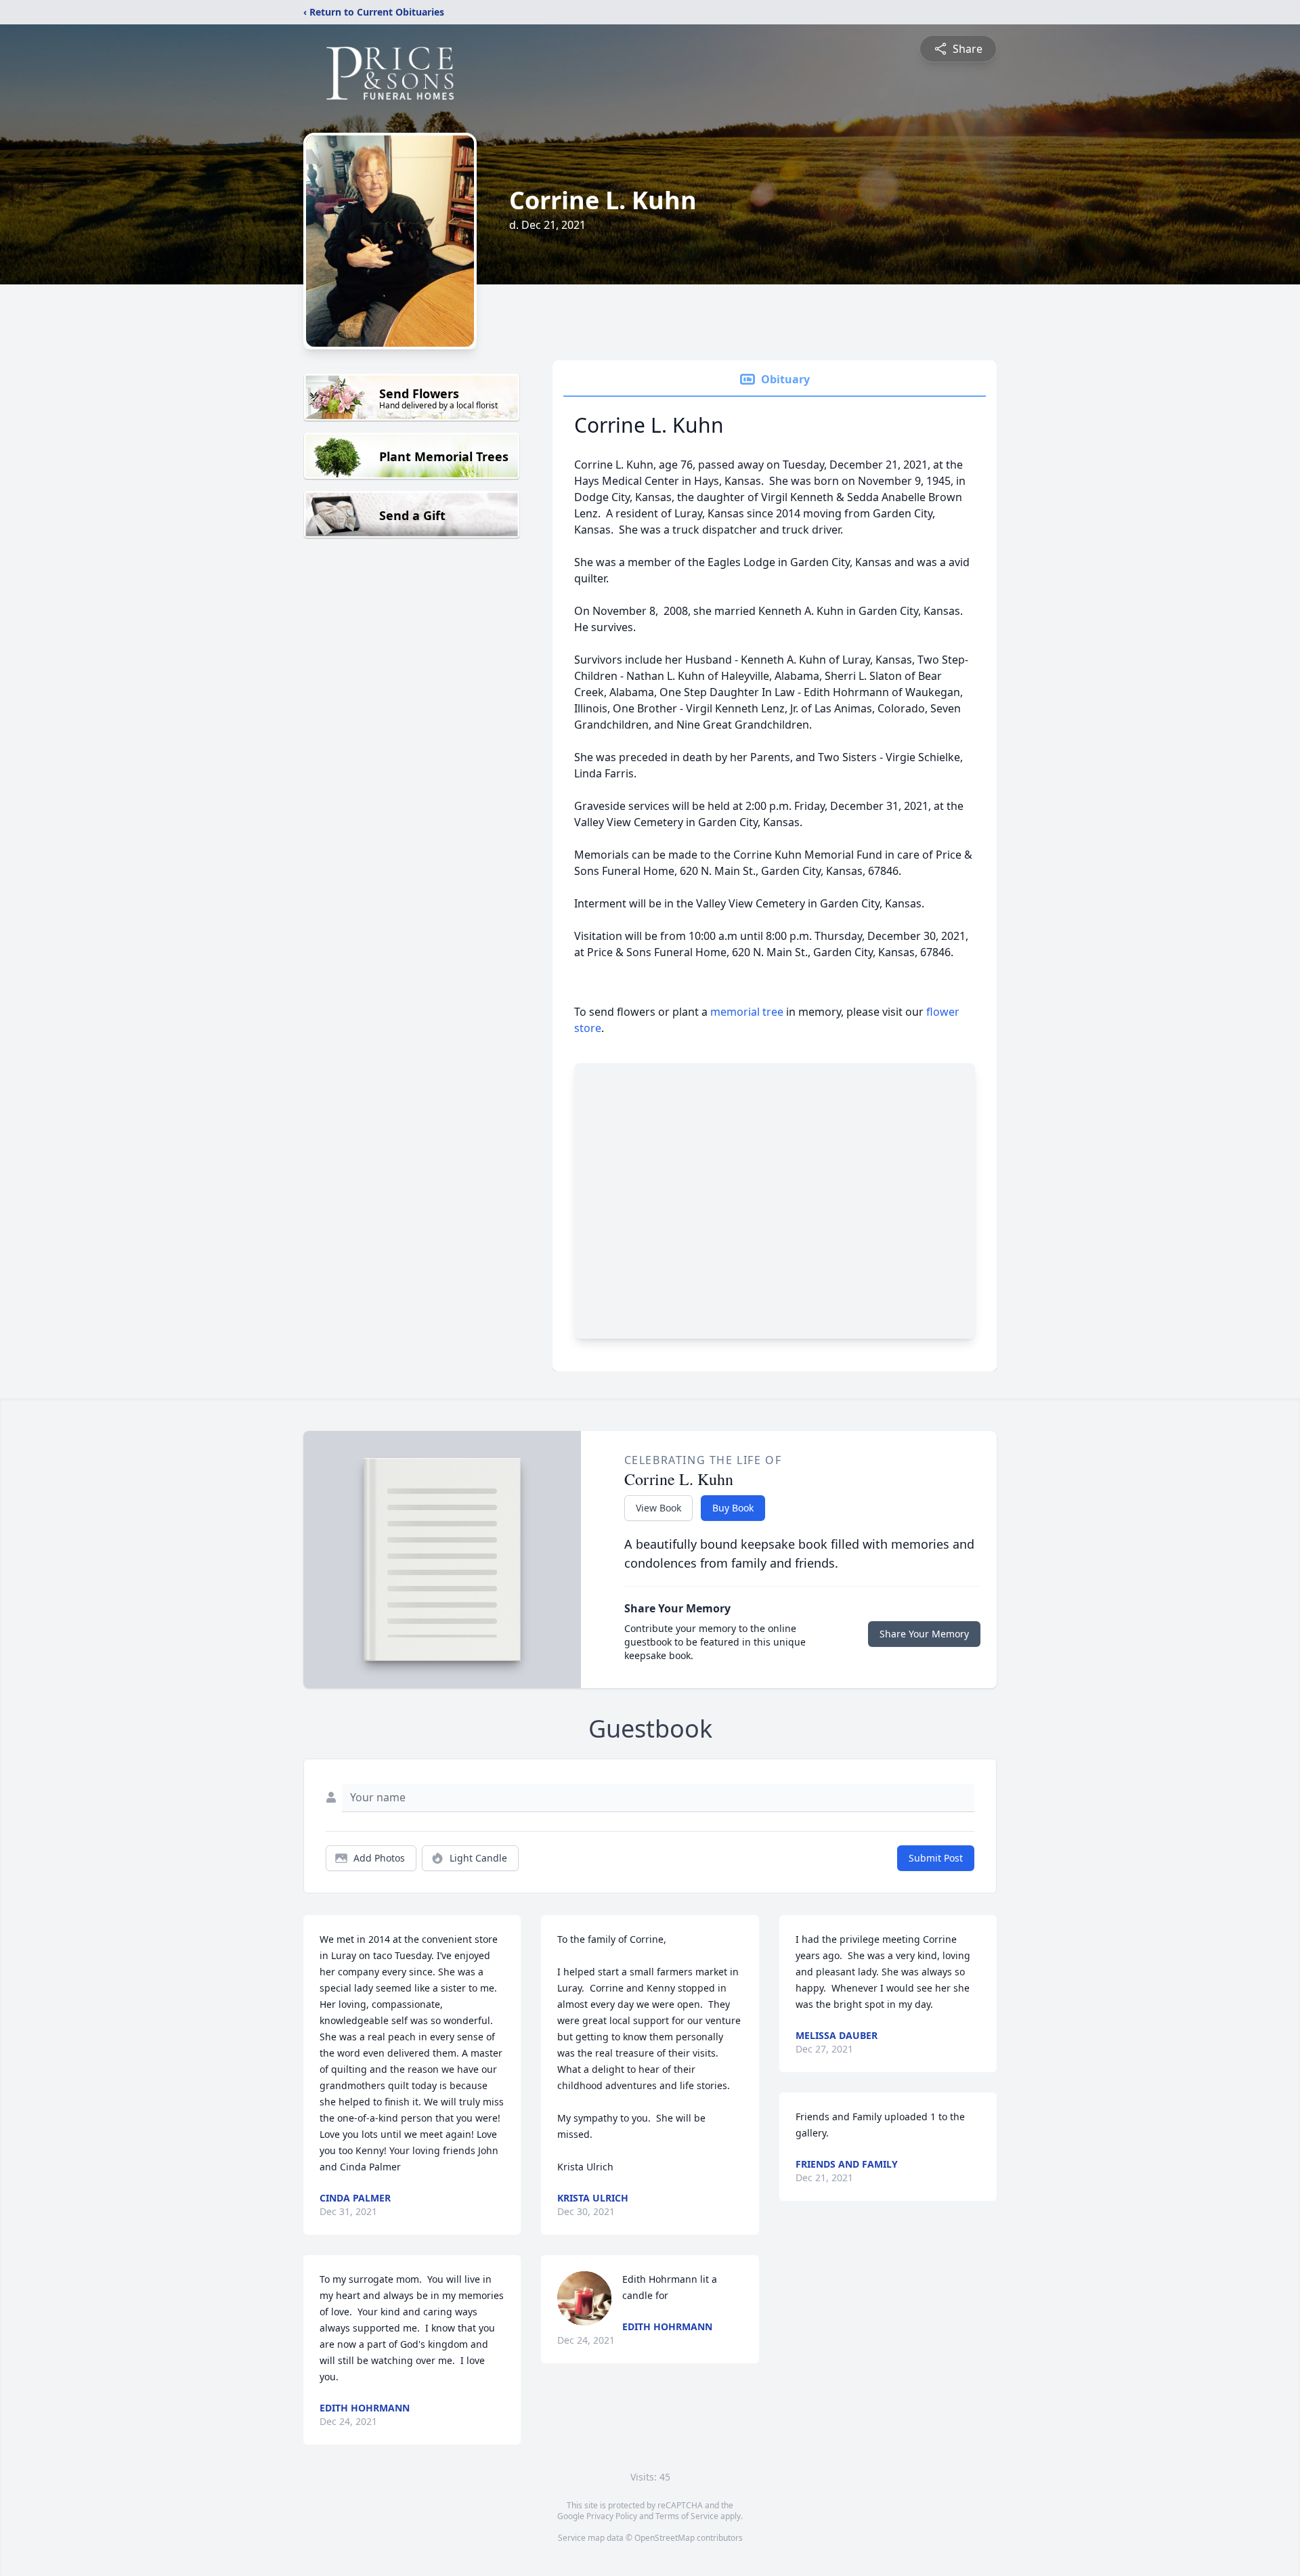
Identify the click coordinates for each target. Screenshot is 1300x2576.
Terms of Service (687, 2516)
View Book (658, 1508)
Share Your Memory (924, 1634)
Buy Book (733, 1508)
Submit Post (936, 1858)
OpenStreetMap (665, 2538)
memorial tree (747, 1012)
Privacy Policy (612, 2516)
